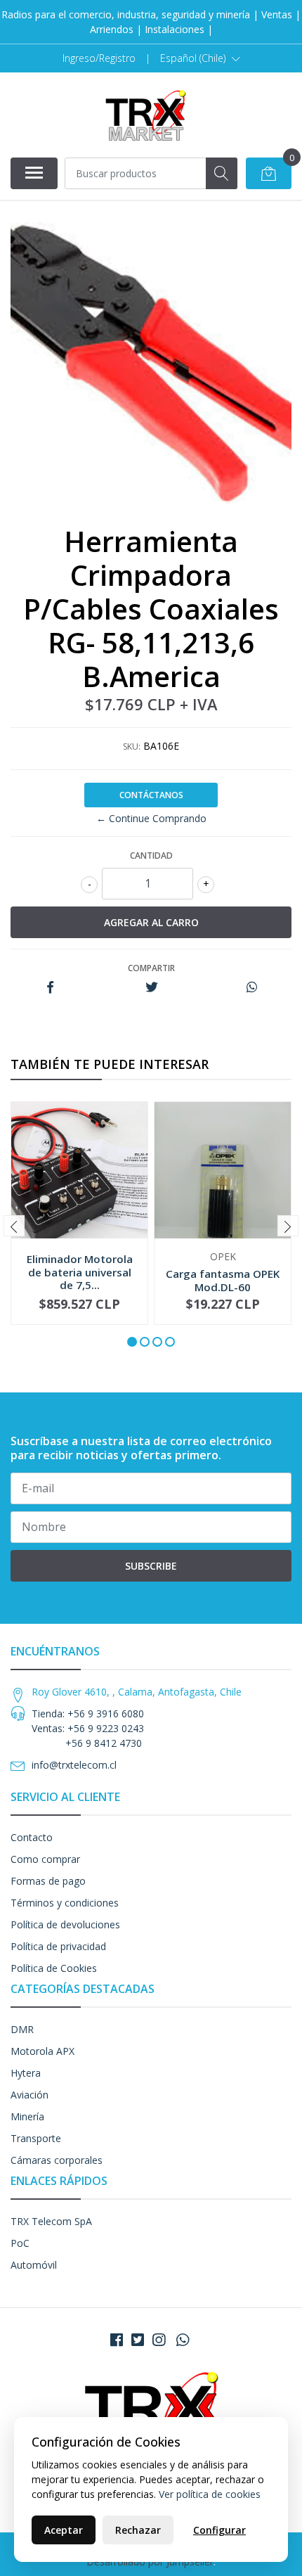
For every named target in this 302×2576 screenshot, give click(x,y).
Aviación (29, 2095)
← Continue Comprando (151, 818)
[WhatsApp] (183, 2340)
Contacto (32, 1837)
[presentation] (14, 1226)
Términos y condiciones (65, 1903)
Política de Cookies (54, 1968)
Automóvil (34, 2265)
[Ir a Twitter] (138, 2340)
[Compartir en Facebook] (50, 988)
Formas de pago (48, 1881)
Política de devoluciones (65, 1924)
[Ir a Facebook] (117, 2340)
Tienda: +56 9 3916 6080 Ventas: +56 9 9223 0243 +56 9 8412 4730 (88, 1728)
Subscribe (151, 1566)
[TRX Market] (145, 115)
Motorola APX (42, 2051)
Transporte (36, 2138)
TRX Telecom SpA (51, 2221)
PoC (20, 2243)
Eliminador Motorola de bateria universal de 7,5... (80, 1271)
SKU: (132, 746)
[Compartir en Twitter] (151, 988)
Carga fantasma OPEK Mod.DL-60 (223, 1280)
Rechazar (138, 2530)
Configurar (219, 2530)
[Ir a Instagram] (159, 2340)
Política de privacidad (58, 1946)
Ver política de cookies (210, 2494)
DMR (22, 2029)
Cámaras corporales (57, 2160)
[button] (200, 58)
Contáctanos (151, 795)
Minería (27, 2116)
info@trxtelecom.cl (74, 1765)
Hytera (26, 2073)
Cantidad (151, 856)
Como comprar (45, 1859)
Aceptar (64, 2530)
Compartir (151, 968)
